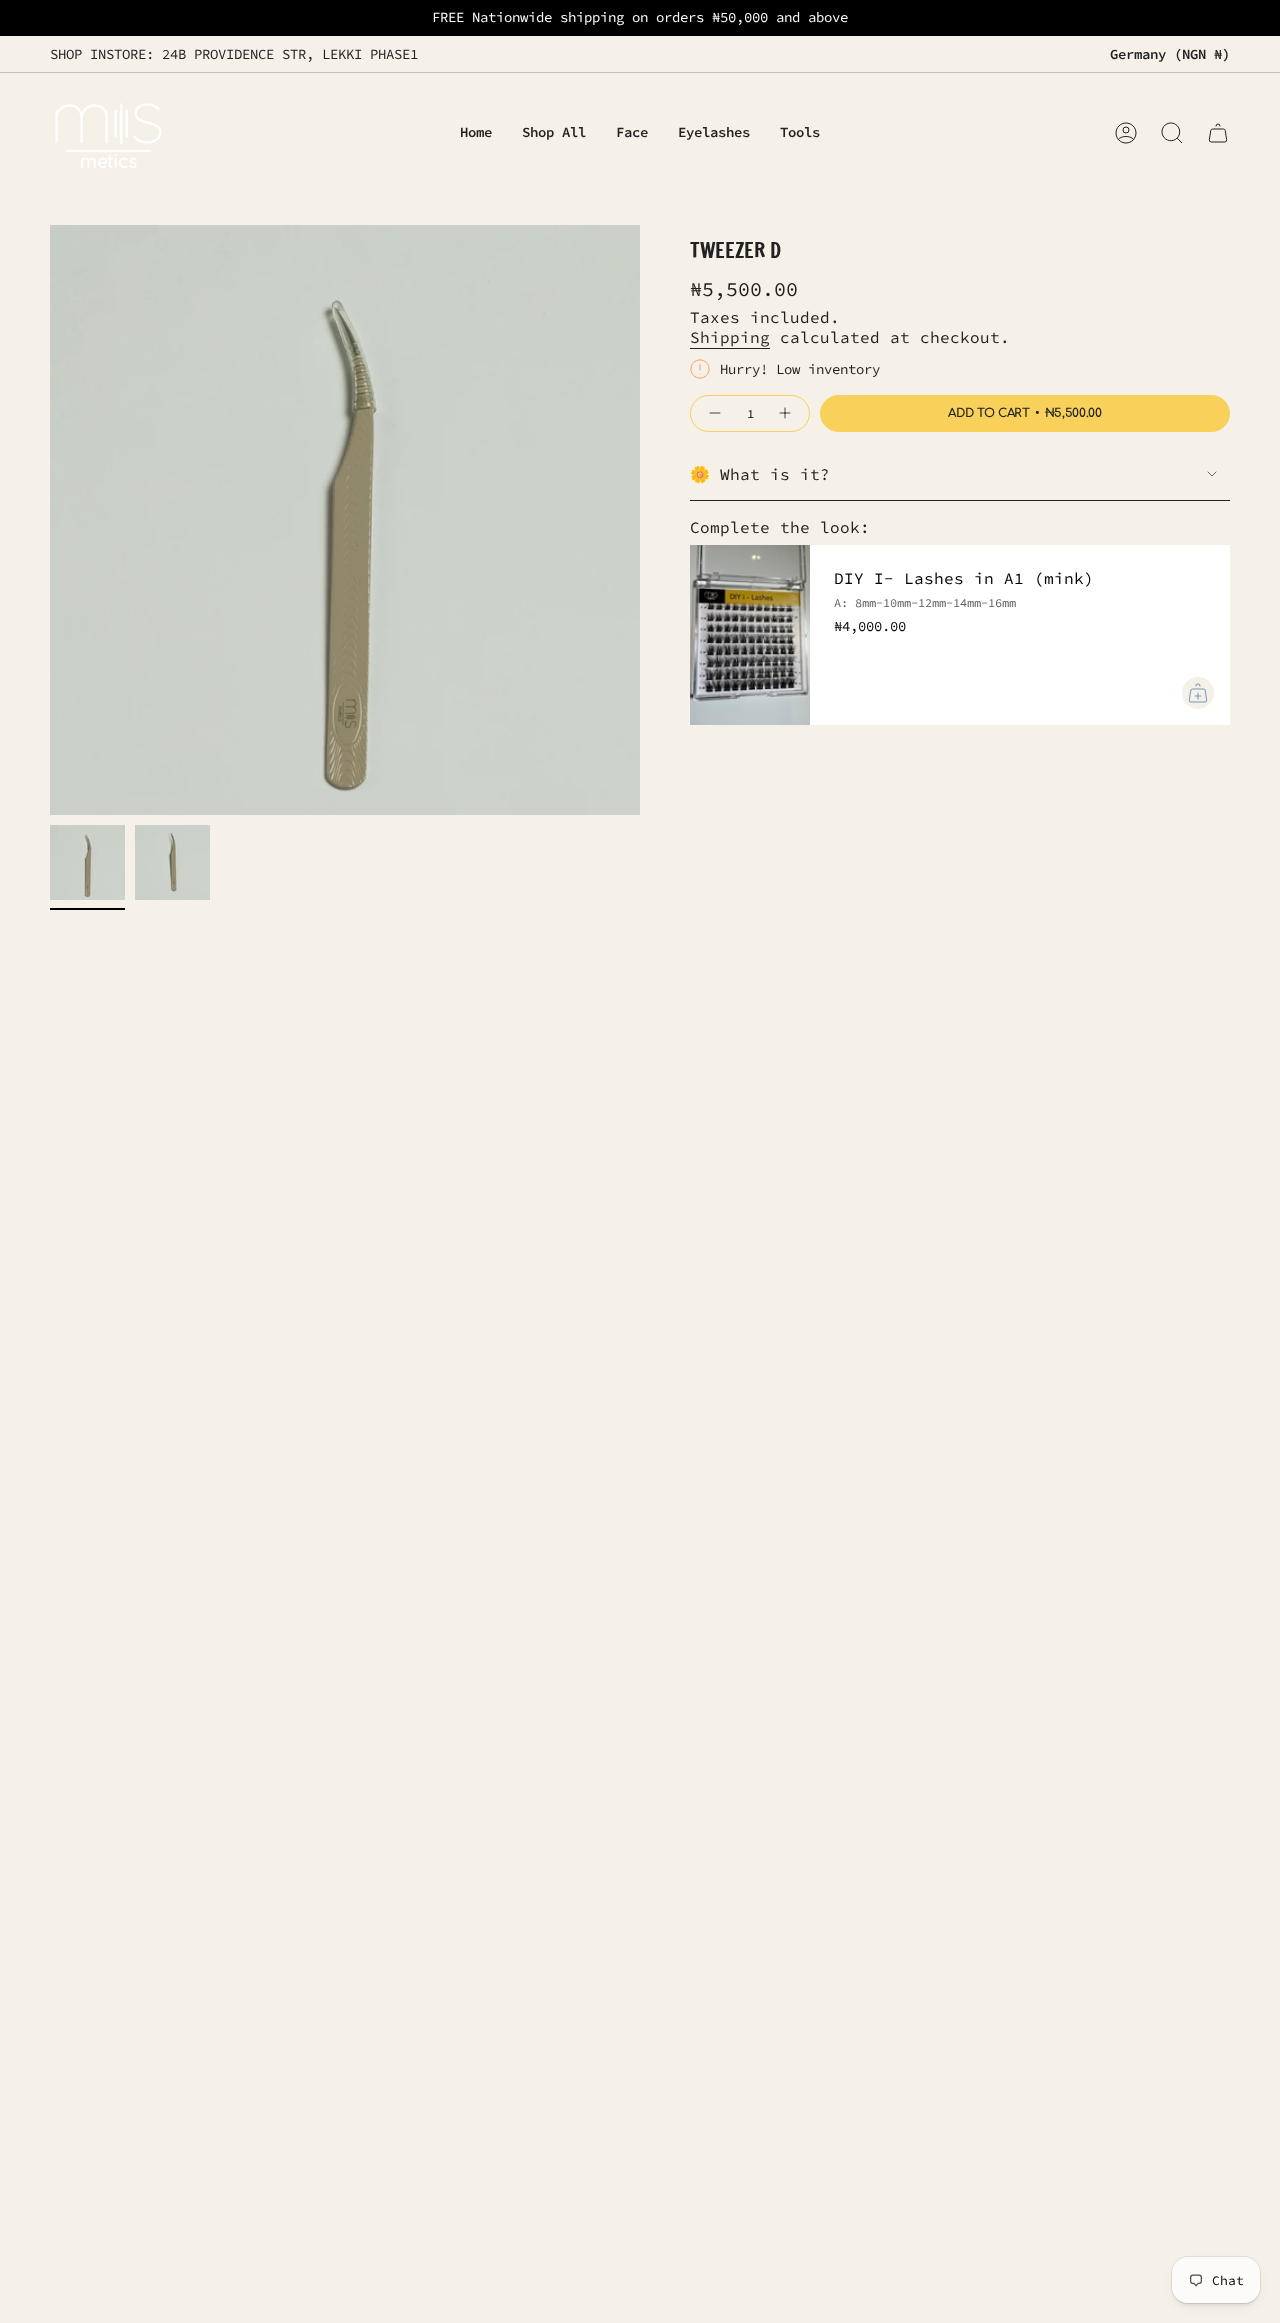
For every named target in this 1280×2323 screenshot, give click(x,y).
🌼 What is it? (760, 474)
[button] (632, 133)
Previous (50, 520)
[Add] (1198, 693)
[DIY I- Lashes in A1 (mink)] (750, 635)
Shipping (730, 337)
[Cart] (1218, 133)
